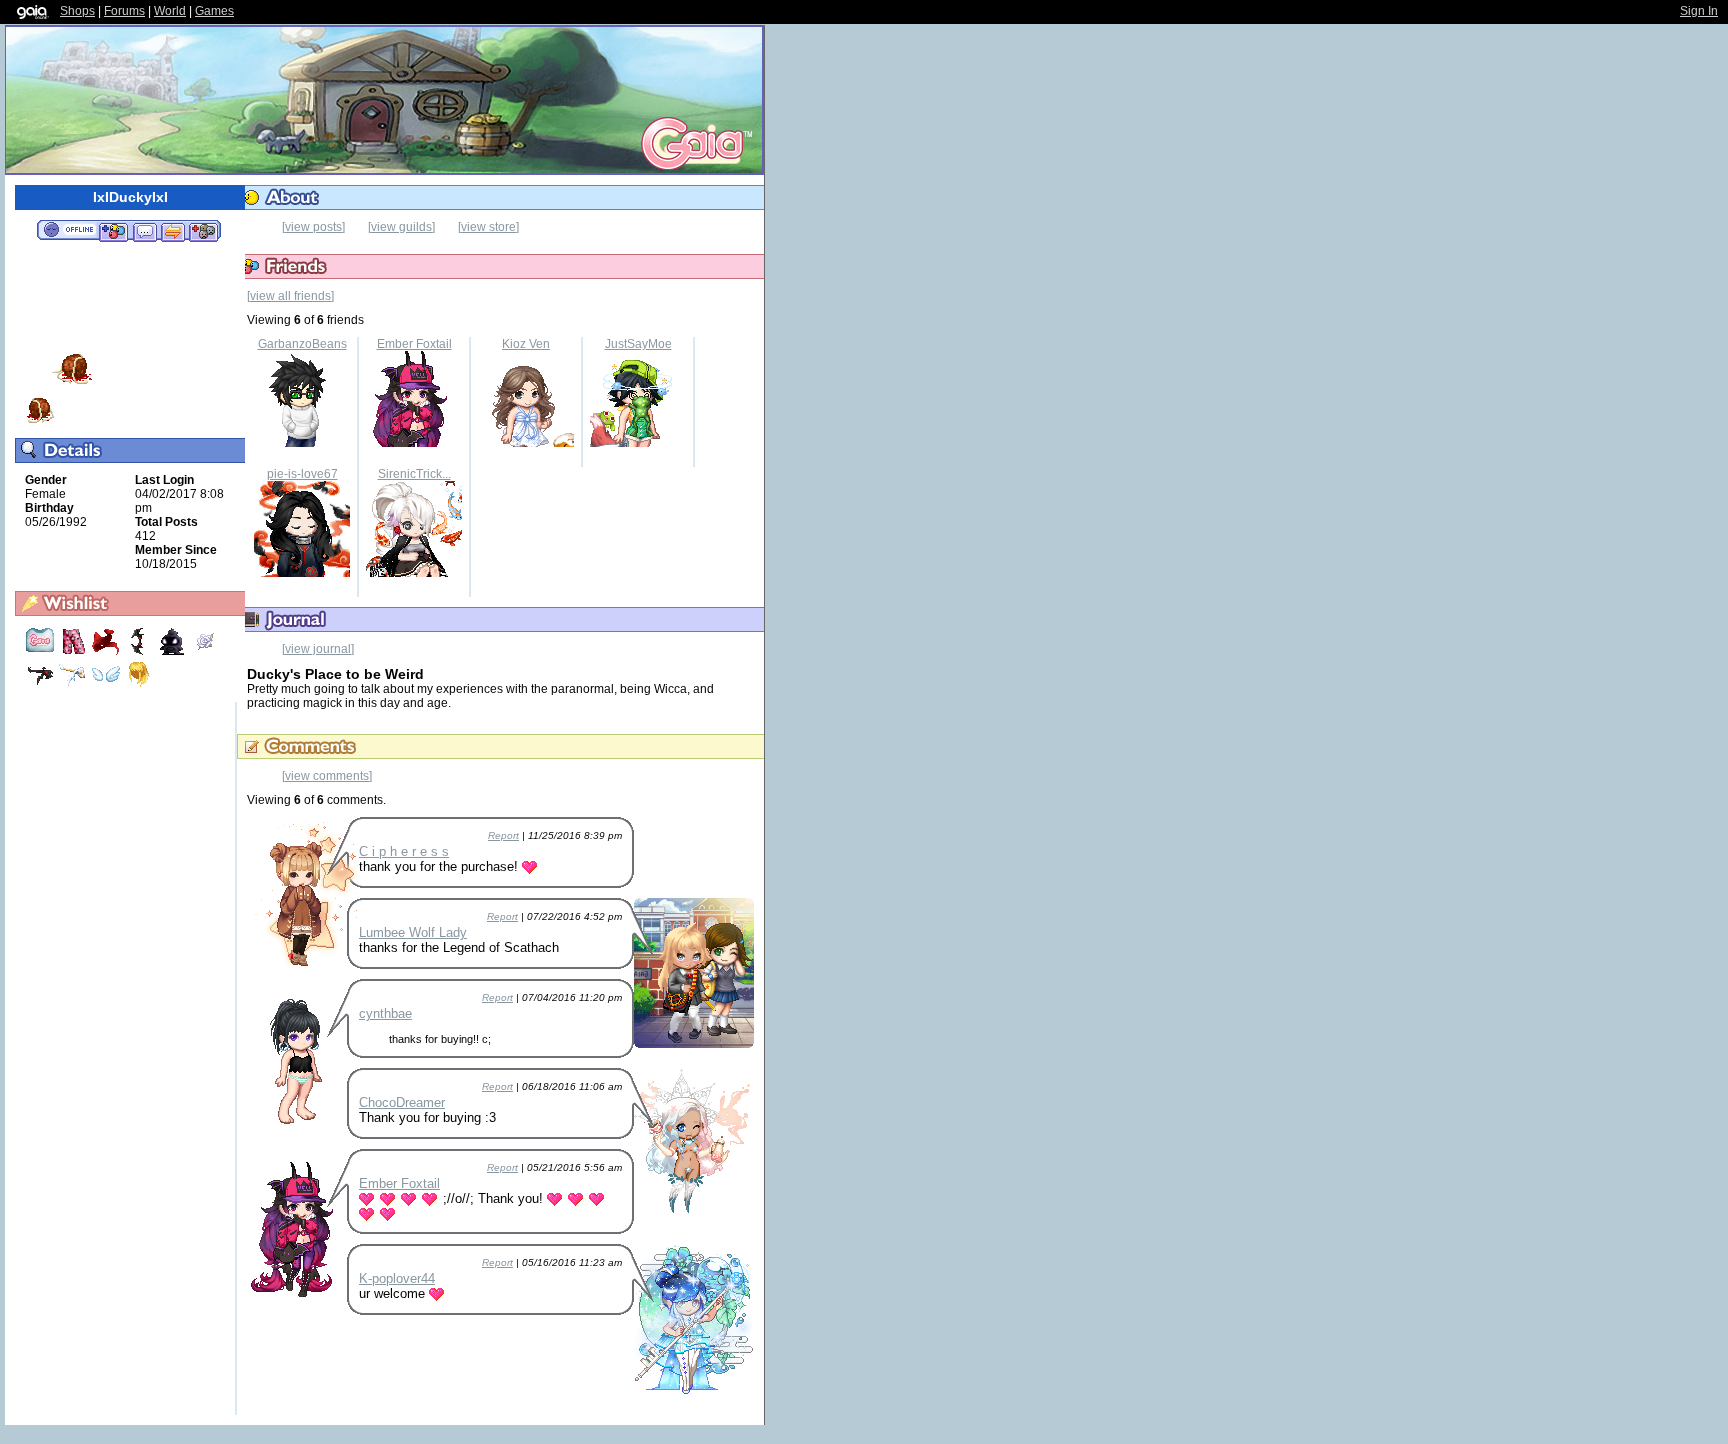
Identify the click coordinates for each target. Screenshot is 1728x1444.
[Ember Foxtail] (414, 443)
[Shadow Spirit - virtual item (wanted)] (173, 652)
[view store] (488, 227)
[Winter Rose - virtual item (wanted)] (205, 652)
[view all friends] (290, 296)
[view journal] (318, 649)
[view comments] (327, 776)
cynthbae (385, 1013)
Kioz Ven (526, 344)
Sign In (1699, 11)
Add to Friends (113, 231)
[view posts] (313, 227)
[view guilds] (401, 227)
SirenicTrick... (414, 474)
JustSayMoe (638, 344)
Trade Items (173, 231)
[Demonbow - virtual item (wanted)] (140, 652)
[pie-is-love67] (302, 573)
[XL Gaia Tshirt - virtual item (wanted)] (41, 652)
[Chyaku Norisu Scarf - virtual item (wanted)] (107, 652)
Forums (124, 11)
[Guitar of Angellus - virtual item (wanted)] (74, 685)
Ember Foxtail (414, 344)
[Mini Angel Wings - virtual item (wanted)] (107, 685)
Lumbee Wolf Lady (413, 932)
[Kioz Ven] (526, 443)
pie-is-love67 (302, 474)
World (170, 11)
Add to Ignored (204, 231)
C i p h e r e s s (404, 851)
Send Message (144, 231)
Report (503, 835)
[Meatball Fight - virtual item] (40, 421)
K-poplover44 (397, 1278)
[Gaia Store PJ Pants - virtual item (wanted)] (74, 652)
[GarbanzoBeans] (302, 443)
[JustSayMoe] (638, 443)
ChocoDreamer (402, 1102)
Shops (77, 11)
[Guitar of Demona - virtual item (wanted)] (41, 685)
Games (214, 11)
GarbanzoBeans (302, 344)
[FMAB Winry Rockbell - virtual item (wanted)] (139, 685)
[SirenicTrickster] (414, 573)
